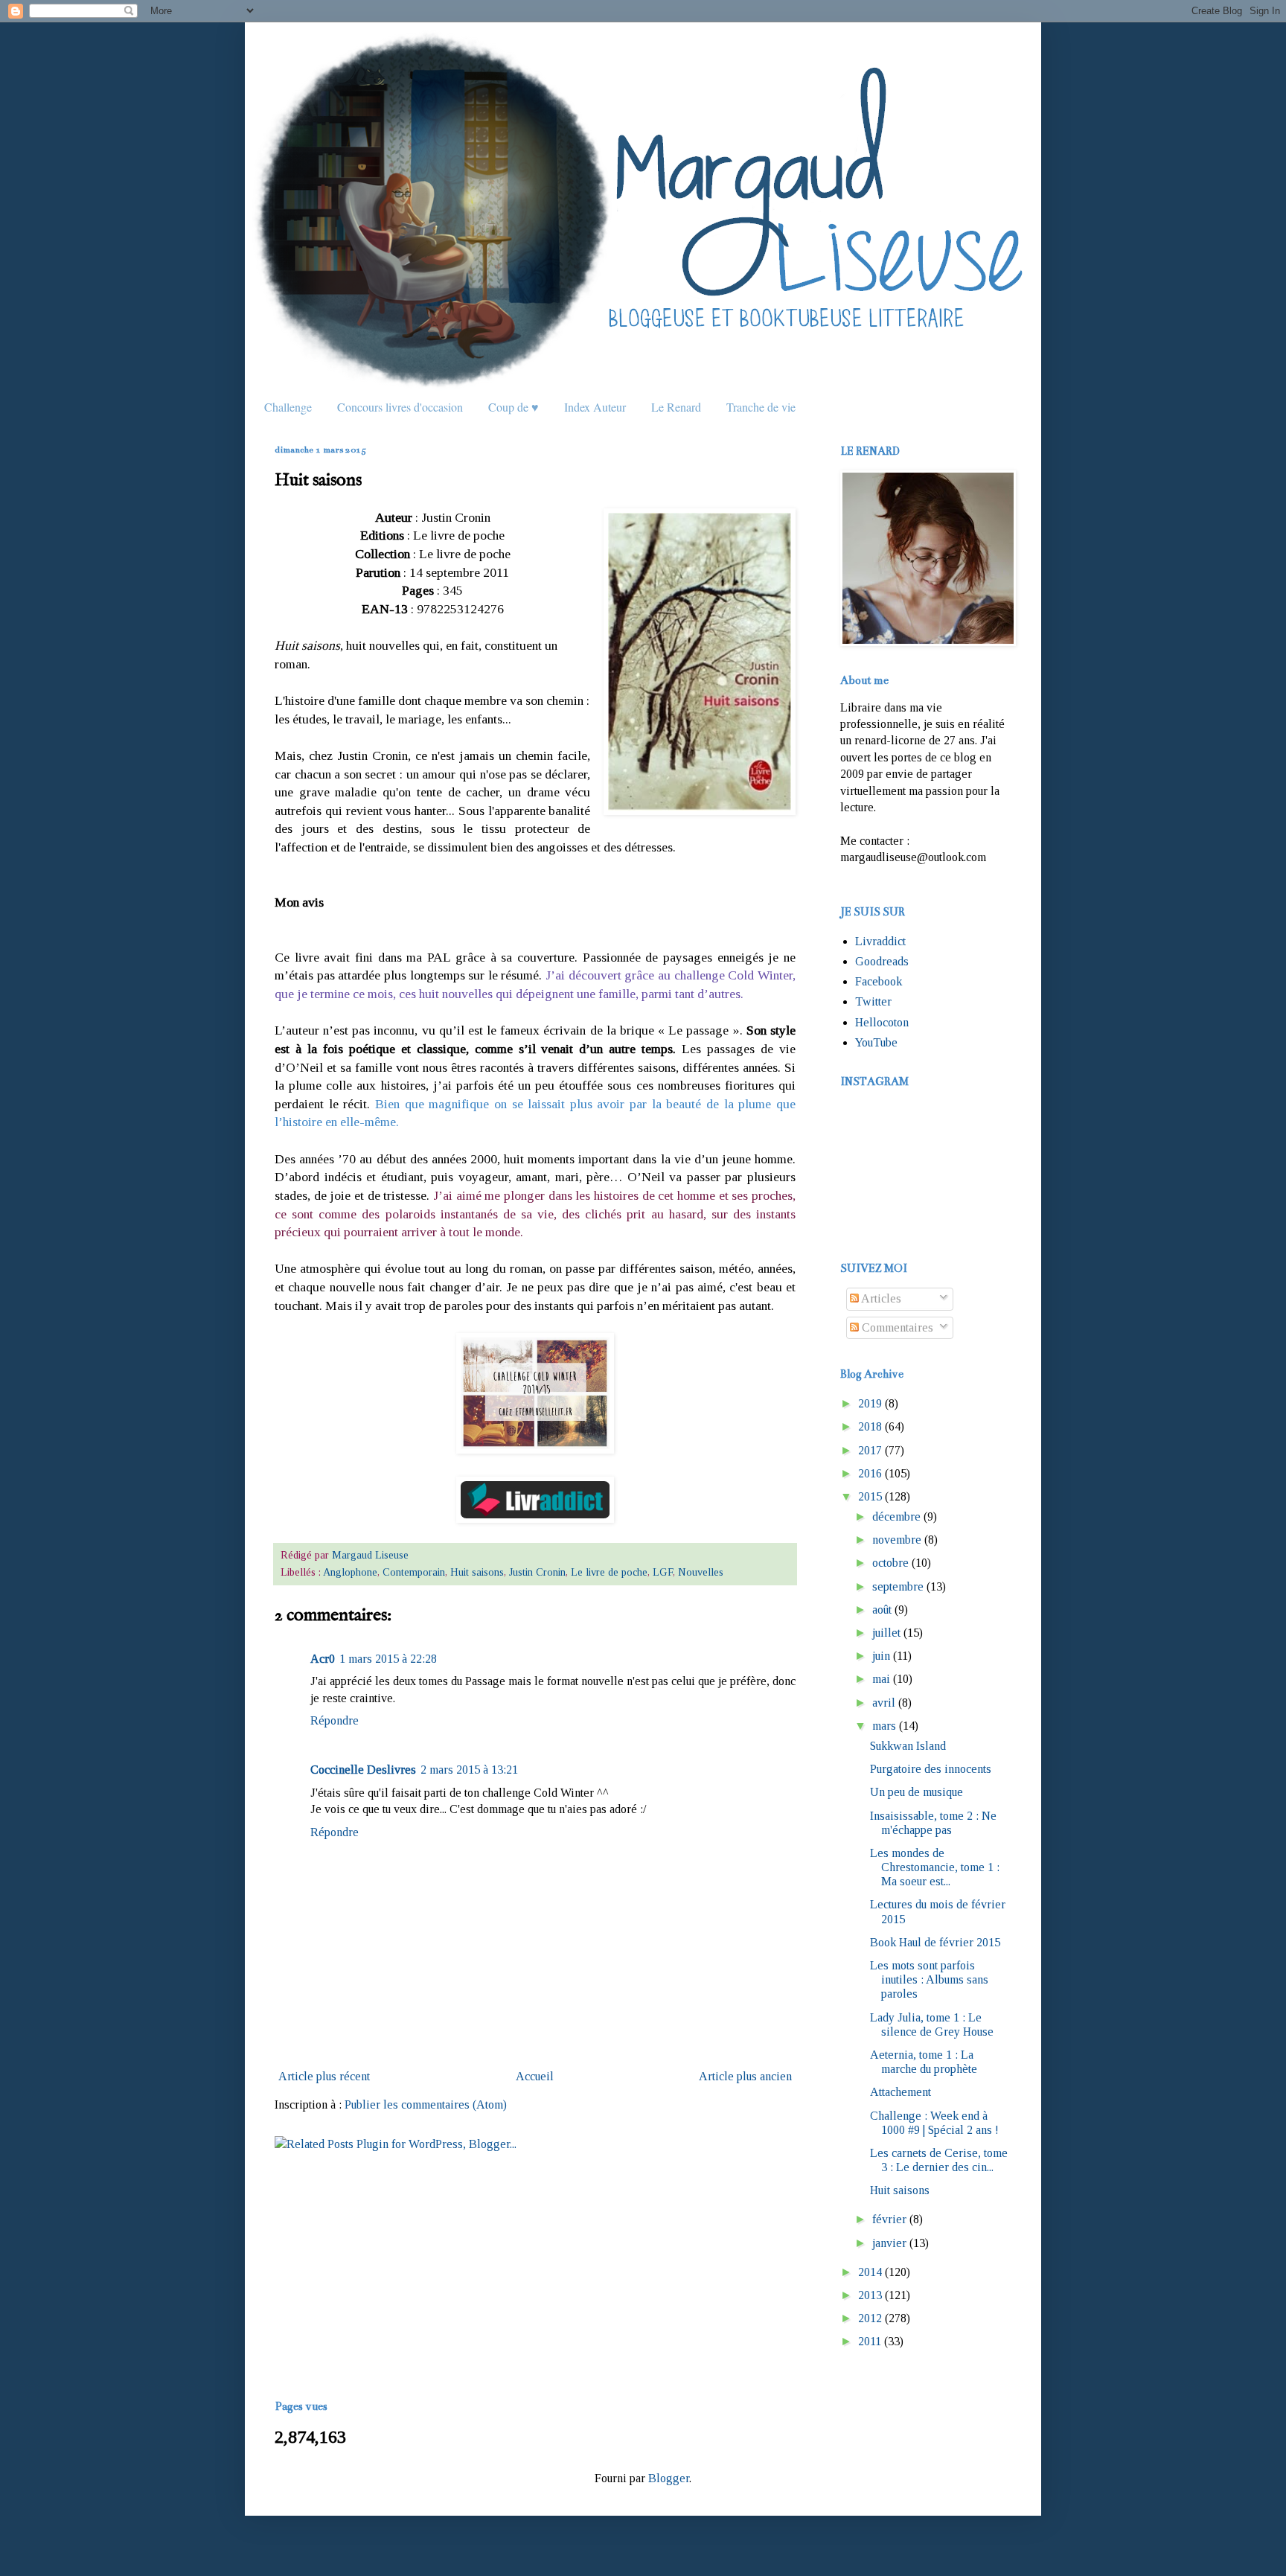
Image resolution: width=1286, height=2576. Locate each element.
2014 (870, 2272)
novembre (897, 1540)
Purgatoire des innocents (931, 1769)
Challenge (288, 407)
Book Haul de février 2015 (935, 1942)
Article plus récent (324, 2076)
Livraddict (880, 941)
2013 (870, 2295)
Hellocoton (882, 1022)
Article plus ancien (745, 2076)
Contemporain (414, 1572)
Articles (880, 1298)
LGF (663, 1572)
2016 (870, 1473)
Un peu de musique (916, 1792)
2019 (870, 1403)
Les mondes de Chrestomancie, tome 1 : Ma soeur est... (935, 1867)
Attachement (900, 2092)
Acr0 (323, 1659)
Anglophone (350, 1572)
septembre (898, 1586)
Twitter (873, 1001)
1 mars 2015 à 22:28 (388, 1659)
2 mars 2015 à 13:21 (469, 1770)
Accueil (535, 2076)
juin (881, 1656)
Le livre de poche (609, 1572)
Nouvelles (701, 1572)
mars (884, 1726)
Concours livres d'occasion (400, 407)
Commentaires (896, 1327)
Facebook (879, 981)
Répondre (335, 1720)
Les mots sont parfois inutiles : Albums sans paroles (929, 1979)
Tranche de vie (761, 407)
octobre (890, 1563)
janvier (889, 2243)
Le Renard (676, 407)
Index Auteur (595, 407)
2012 (870, 2318)
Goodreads (882, 961)
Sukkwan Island (908, 1746)
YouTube (876, 1042)
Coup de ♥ (514, 407)
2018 (870, 1426)
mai (881, 1679)
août (882, 1610)
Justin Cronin (537, 1572)
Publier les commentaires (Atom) (426, 2104)
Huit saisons (477, 1572)
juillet (886, 1633)
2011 (870, 2341)
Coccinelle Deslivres (363, 1770)
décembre (896, 1516)
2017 (870, 1450)
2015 (870, 1496)
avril (884, 1703)
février (889, 2219)
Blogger (669, 2478)
